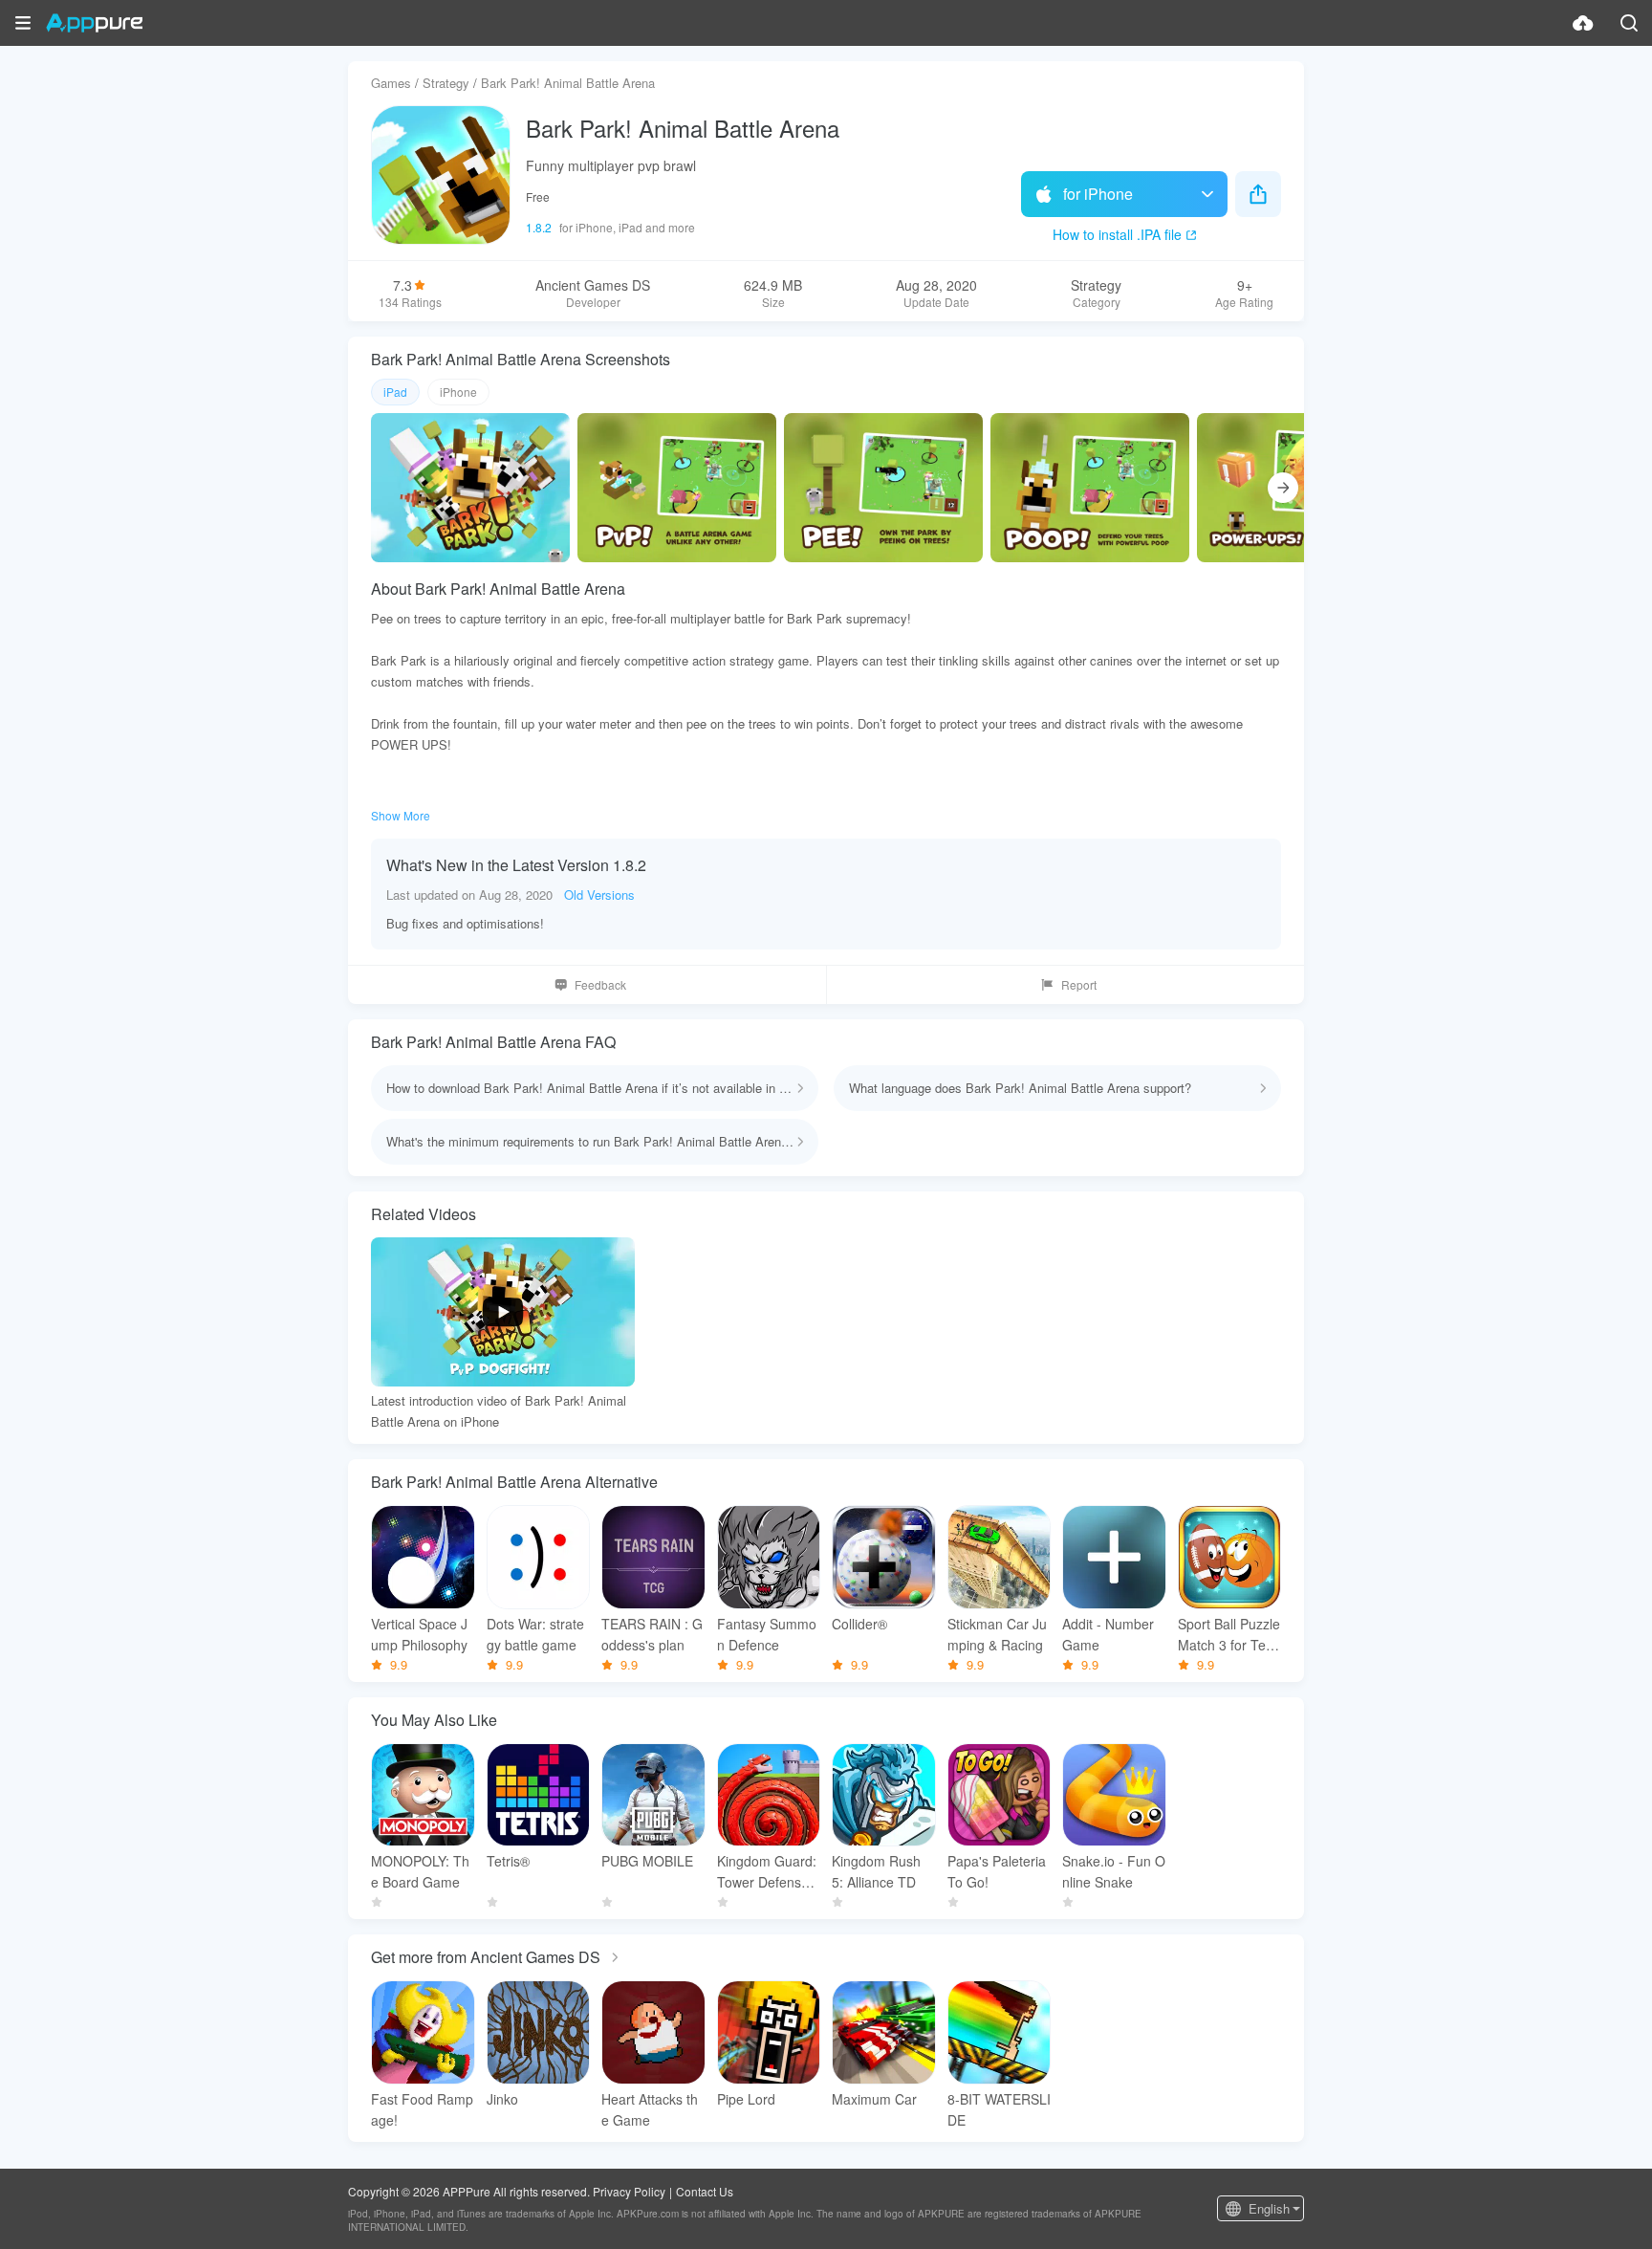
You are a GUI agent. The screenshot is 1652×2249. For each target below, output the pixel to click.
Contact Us (705, 2191)
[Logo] (94, 23)
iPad (395, 392)
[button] (23, 23)
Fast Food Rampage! (422, 2109)
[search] (1629, 23)
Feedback (600, 984)
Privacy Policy (629, 2191)
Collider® (859, 1624)
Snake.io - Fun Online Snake (1114, 1871)
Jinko (502, 2099)
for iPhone (1098, 194)
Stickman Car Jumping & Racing (997, 1634)
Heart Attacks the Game (650, 2109)
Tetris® (508, 1861)
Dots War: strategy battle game (535, 1634)
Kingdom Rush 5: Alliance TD (876, 1871)
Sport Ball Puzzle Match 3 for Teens (1229, 1635)
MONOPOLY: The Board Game (420, 1871)
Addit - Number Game (1108, 1634)
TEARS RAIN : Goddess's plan (652, 1634)
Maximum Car (874, 2099)
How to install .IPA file (1117, 234)
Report (1079, 984)
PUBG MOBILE (647, 1861)
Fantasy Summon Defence (767, 1634)
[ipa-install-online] (1583, 23)
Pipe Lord (746, 2099)
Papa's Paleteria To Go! (997, 1871)
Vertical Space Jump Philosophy (419, 1634)
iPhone (458, 392)
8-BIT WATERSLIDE (999, 2109)
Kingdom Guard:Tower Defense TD (767, 1872)
